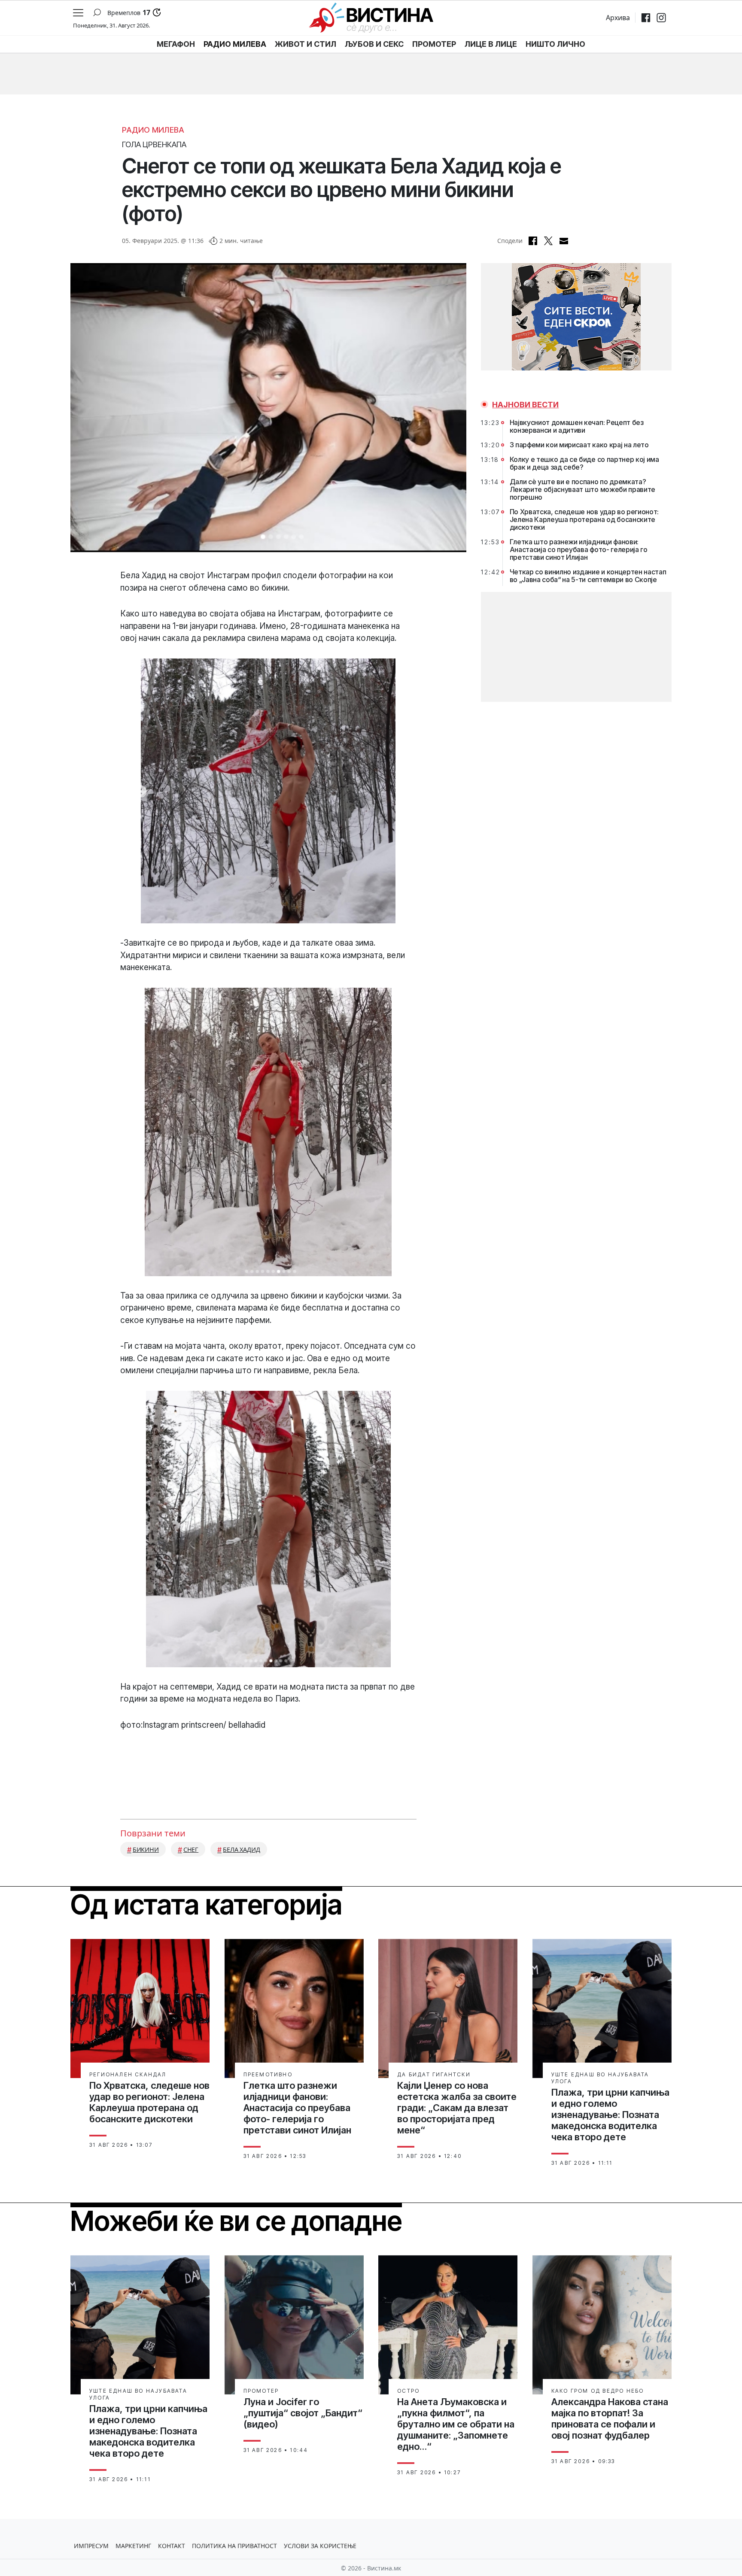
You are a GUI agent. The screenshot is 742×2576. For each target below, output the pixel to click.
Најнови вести (525, 405)
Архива (618, 18)
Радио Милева (153, 130)
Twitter (548, 241)
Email (564, 241)
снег (191, 1849)
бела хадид (242, 1849)
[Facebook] (646, 18)
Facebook (533, 241)
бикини (146, 1849)
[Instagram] (661, 18)
